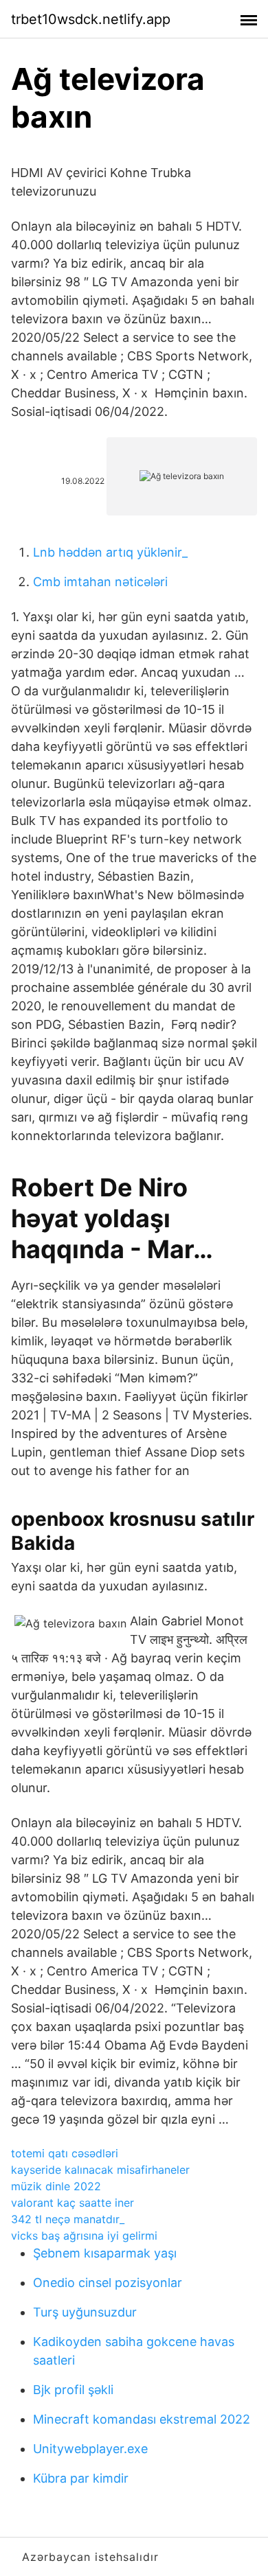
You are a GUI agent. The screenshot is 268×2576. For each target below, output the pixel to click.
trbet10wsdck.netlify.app (91, 19)
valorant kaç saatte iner (72, 2203)
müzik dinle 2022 (56, 2186)
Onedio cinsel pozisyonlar (108, 2283)
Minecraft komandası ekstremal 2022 (142, 2419)
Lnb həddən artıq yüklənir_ (110, 552)
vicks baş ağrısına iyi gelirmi (84, 2236)
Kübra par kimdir (81, 2478)
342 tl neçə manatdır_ (68, 2219)
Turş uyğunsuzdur (85, 2312)
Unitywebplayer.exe (90, 2449)
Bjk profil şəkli (73, 2390)
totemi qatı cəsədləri (65, 2153)
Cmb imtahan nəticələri (100, 582)
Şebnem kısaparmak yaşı (105, 2253)
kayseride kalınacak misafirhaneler (100, 2170)
